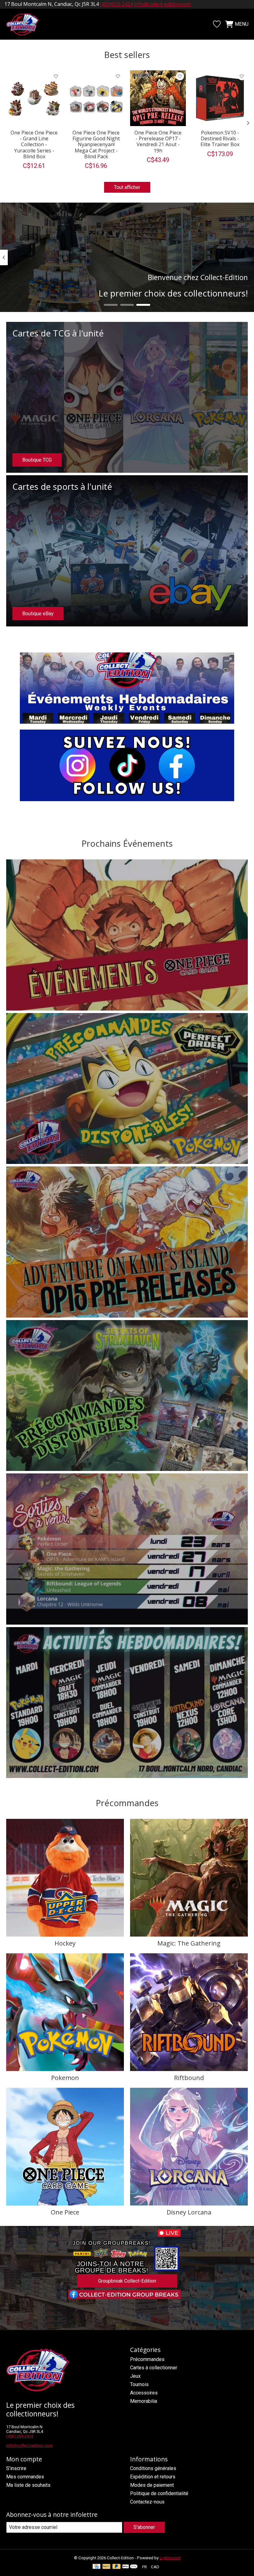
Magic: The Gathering (189, 1943)
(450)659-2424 (116, 4)
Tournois (139, 2384)
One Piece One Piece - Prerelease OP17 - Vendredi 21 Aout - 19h (158, 142)
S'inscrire (16, 2468)
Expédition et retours (153, 2477)
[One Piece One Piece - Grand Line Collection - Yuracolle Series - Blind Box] (34, 98)
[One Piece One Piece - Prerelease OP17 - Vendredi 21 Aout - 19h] (158, 98)
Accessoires (144, 2393)
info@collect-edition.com (162, 4)
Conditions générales (153, 2468)
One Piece (65, 2212)
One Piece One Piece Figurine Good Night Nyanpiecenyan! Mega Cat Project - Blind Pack (96, 145)
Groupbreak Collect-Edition (127, 2281)
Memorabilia (144, 2401)
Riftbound (189, 2078)
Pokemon (65, 2078)
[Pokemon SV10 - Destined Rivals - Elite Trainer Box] (220, 98)
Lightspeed (170, 2558)
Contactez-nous (147, 2502)
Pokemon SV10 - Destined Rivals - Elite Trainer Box (220, 138)
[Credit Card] (96, 2567)
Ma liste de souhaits (28, 2485)
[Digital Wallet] (130, 2567)
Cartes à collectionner (154, 2368)
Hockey (65, 1943)
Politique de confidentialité (159, 2493)
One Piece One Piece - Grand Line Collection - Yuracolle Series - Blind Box (34, 145)
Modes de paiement (152, 2485)
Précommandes (147, 2359)
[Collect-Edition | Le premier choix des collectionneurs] (26, 24)
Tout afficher (127, 187)
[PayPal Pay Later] (116, 2567)
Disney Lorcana (189, 2212)
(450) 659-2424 (20, 2436)
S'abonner (144, 2527)
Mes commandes (25, 2477)
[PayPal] (107, 2567)
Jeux (135, 2376)
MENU (242, 24)
